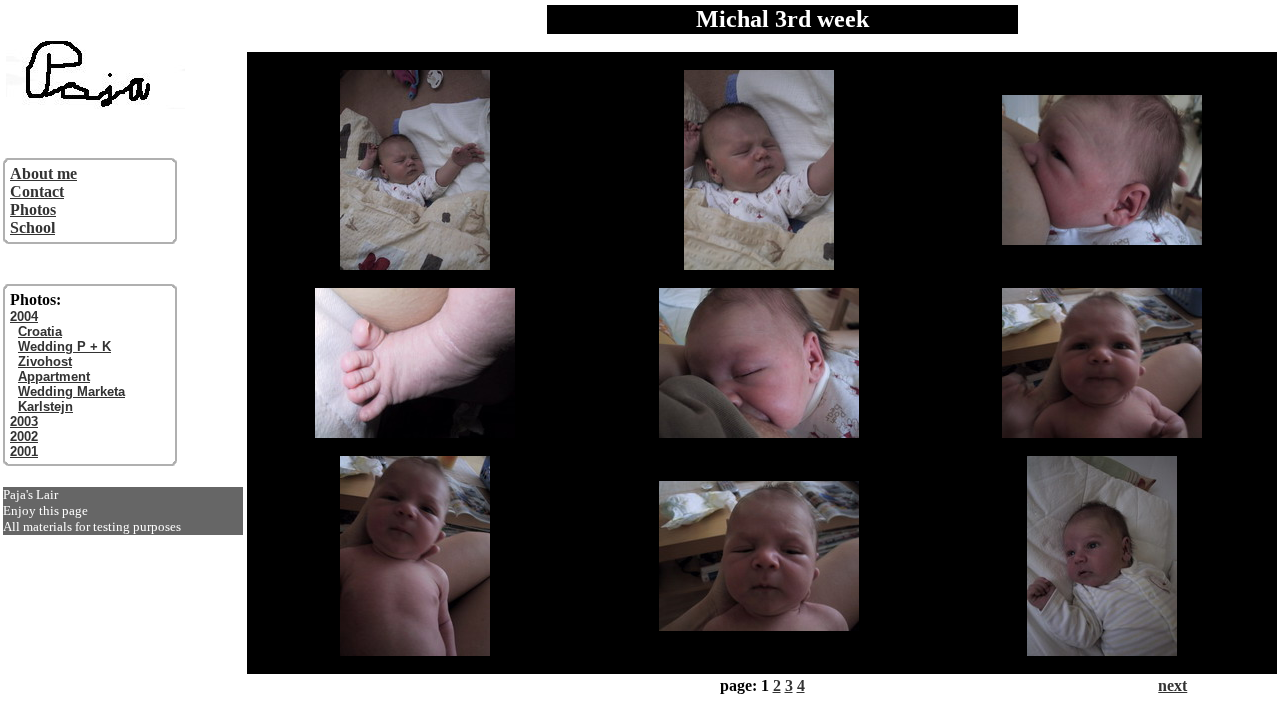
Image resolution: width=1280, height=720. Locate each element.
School (32, 227)
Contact (37, 191)
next (1172, 685)
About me (43, 173)
